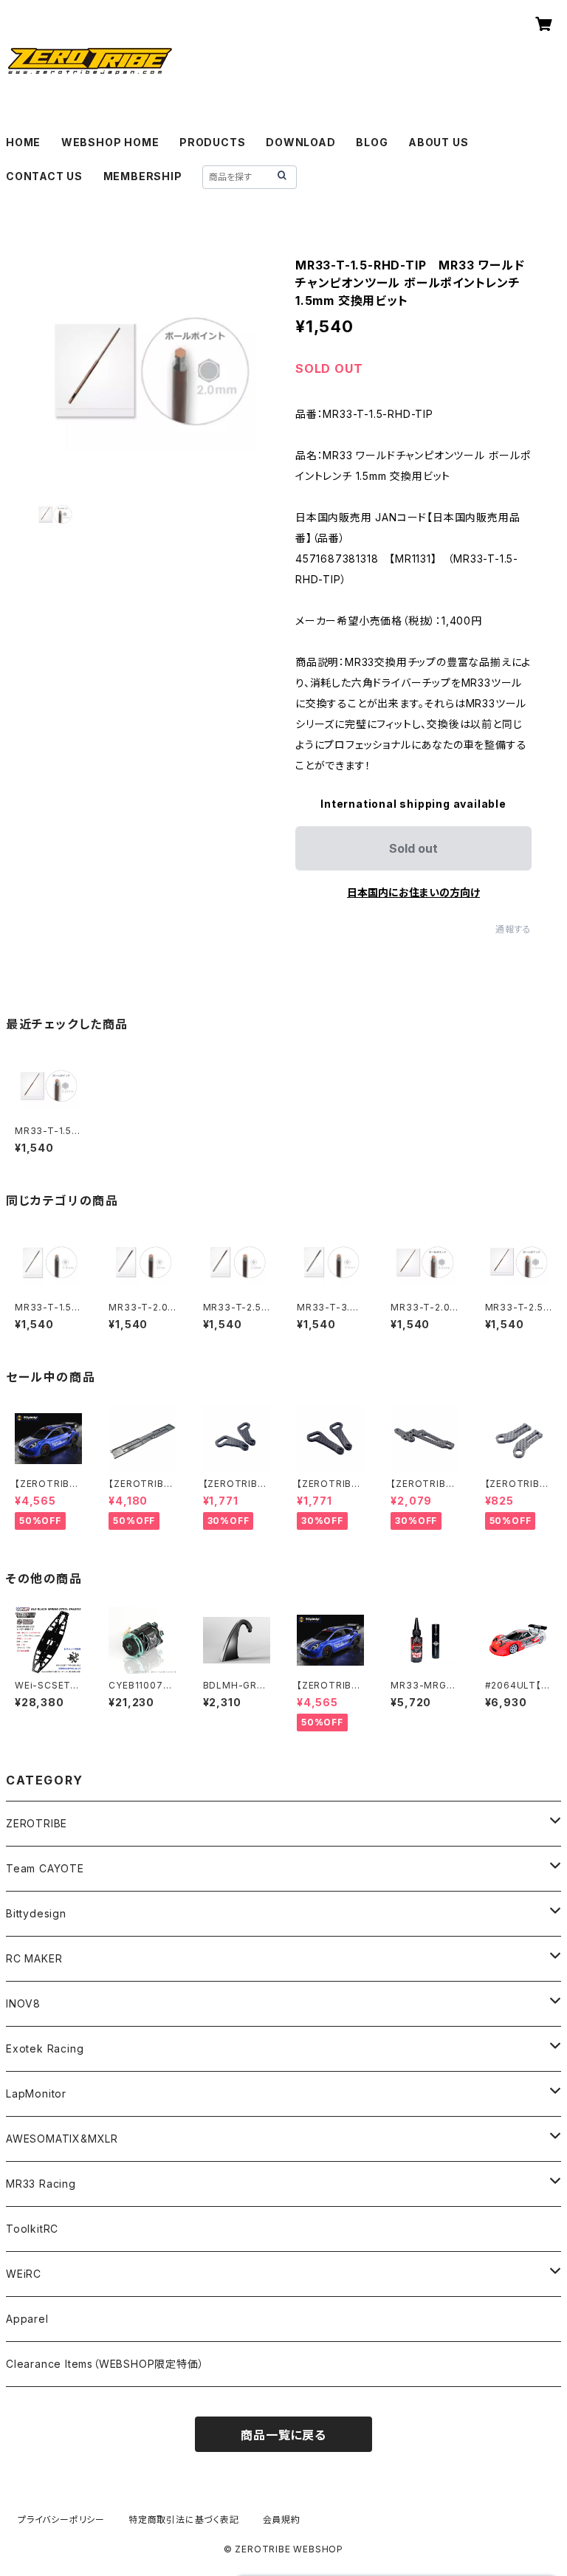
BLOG (372, 142)
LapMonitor (36, 2094)
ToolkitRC (32, 2229)
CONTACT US (44, 176)
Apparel (27, 2319)
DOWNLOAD (300, 142)
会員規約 (282, 2520)
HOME (23, 142)
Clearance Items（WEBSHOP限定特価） (105, 2364)
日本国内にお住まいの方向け (413, 892)
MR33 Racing (41, 2184)
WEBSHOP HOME (110, 142)
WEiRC (24, 2274)
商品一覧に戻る (283, 2435)
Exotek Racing (45, 2048)
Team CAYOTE (45, 1868)
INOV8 (23, 2003)
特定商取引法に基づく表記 (184, 2520)
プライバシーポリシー (61, 2520)
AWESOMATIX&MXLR (62, 2139)
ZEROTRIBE (37, 1823)
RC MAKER (34, 1958)
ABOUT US (438, 142)
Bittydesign (36, 1913)
